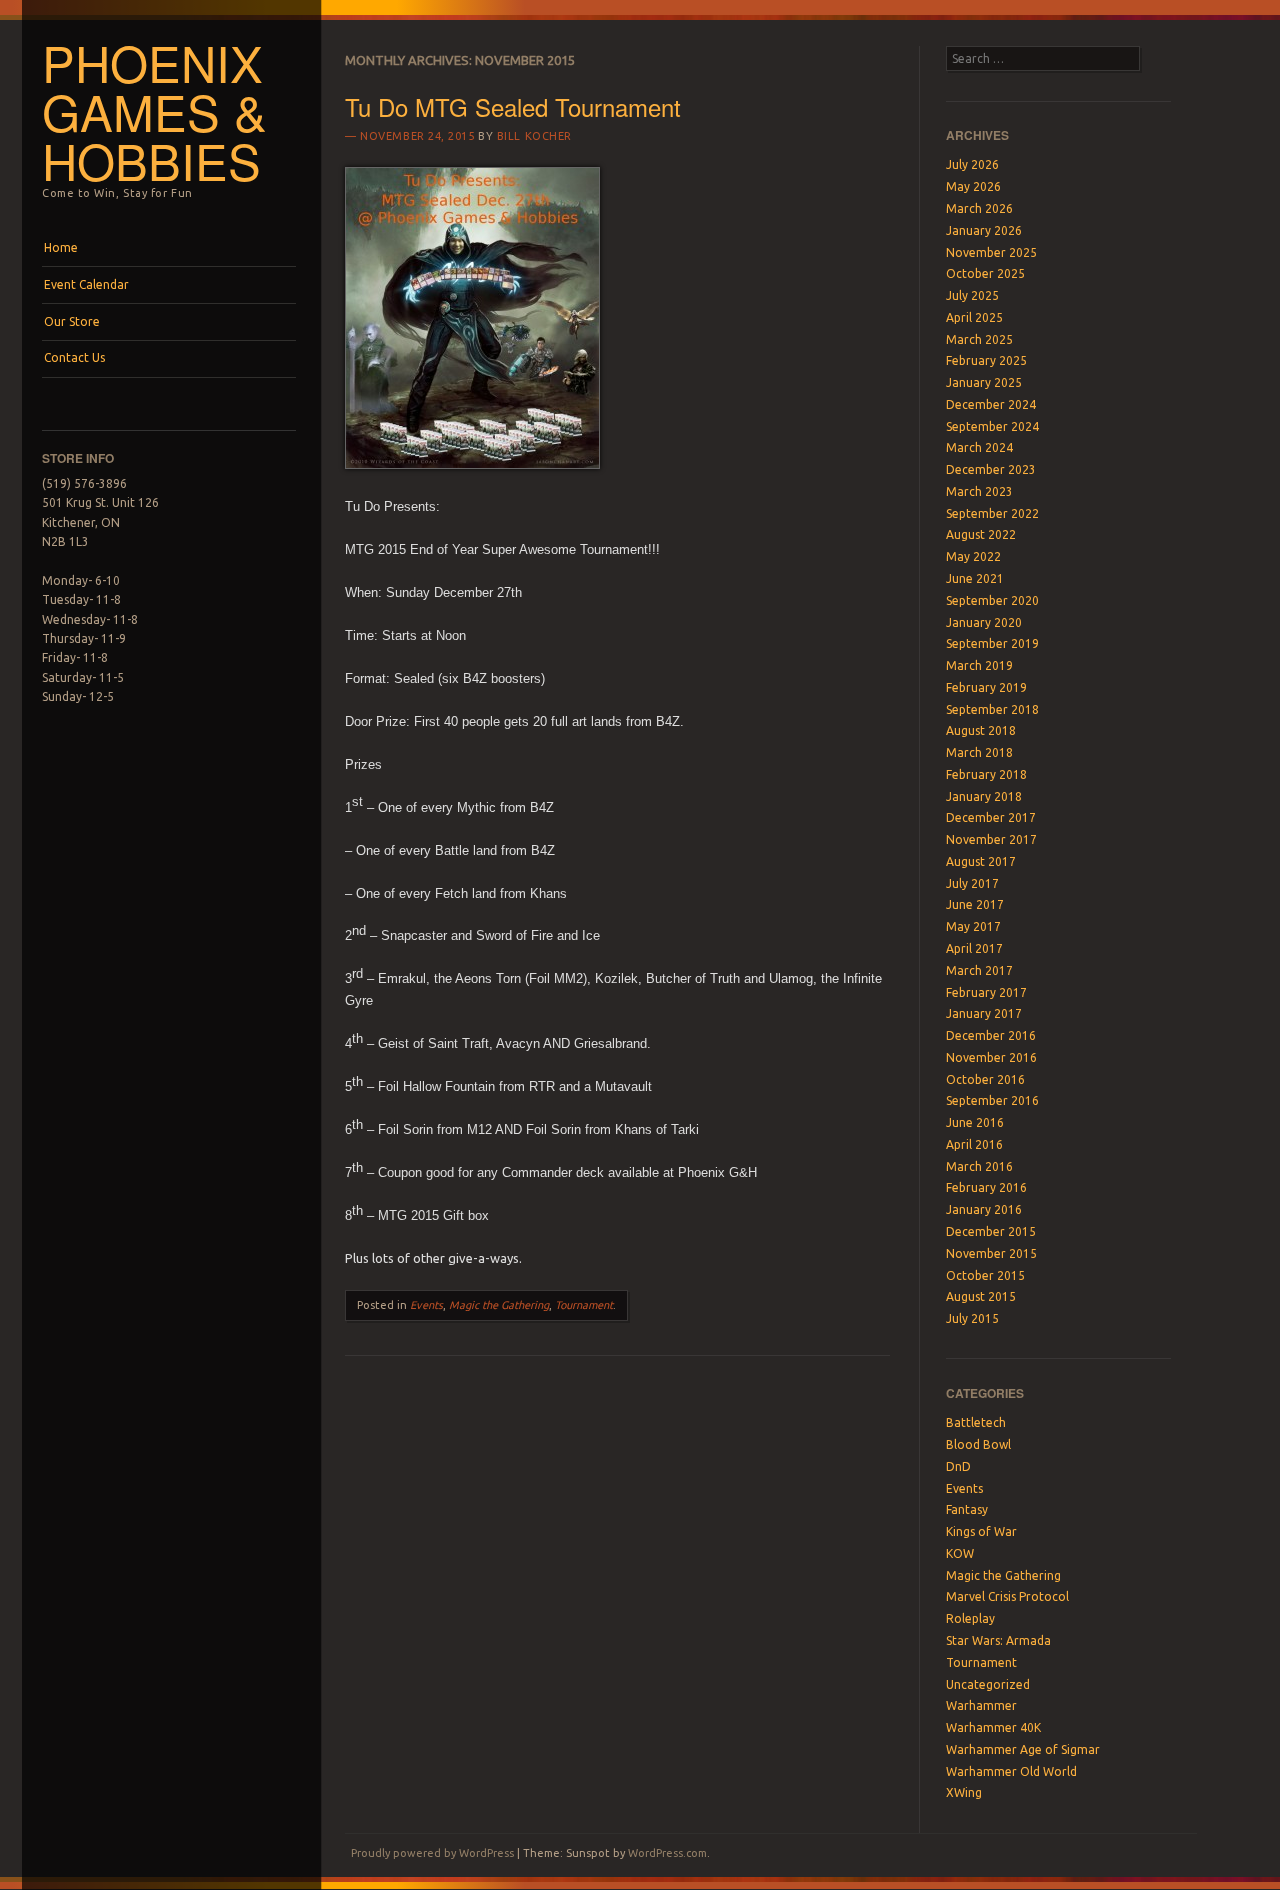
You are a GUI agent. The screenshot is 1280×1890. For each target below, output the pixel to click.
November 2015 (991, 1253)
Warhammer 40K (993, 1727)
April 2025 (974, 317)
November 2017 (991, 839)
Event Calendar (86, 284)
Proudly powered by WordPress (432, 1853)
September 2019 (992, 643)
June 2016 (975, 1122)
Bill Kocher (534, 136)
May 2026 (973, 186)
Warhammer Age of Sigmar (1023, 1749)
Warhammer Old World (1011, 1771)
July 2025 (972, 295)
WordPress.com (667, 1853)
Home (61, 247)
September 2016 (992, 1100)
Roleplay (970, 1618)
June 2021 (975, 578)
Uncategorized (988, 1684)
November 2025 (991, 252)
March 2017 (979, 970)
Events (426, 1305)
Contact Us (74, 357)
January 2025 (984, 382)
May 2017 (973, 926)
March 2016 (979, 1166)
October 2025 (985, 273)
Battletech (976, 1422)
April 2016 (974, 1144)
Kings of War (981, 1531)
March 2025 (979, 339)
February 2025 (986, 360)
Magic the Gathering (499, 1305)
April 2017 (974, 948)
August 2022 (981, 534)
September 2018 (992, 709)
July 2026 (972, 164)
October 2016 (985, 1079)
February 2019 (986, 687)
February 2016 (986, 1187)
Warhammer (981, 1705)
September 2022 (992, 513)
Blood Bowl (978, 1444)
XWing (964, 1792)
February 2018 (986, 774)
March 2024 (979, 447)
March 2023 (979, 491)
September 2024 (992, 426)
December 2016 (991, 1035)
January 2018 (984, 796)
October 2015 (985, 1275)
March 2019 (979, 665)
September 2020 (992, 600)
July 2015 (972, 1318)
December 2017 (991, 817)
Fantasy (967, 1509)
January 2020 (984, 622)
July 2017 (972, 883)
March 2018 (979, 752)
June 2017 (975, 904)
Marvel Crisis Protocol (1007, 1596)
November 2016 (991, 1057)
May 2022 (973, 556)
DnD (958, 1466)
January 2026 (984, 230)
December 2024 (991, 404)
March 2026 (979, 208)
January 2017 (984, 1013)
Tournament (584, 1305)
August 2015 (981, 1296)
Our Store (72, 321)
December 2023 (991, 469)
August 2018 (981, 730)
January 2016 (984, 1209)
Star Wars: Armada (998, 1640)
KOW (960, 1553)
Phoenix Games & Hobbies (154, 111)
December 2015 (991, 1231)
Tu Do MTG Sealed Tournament (513, 106)
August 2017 (981, 861)
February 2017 (986, 992)
